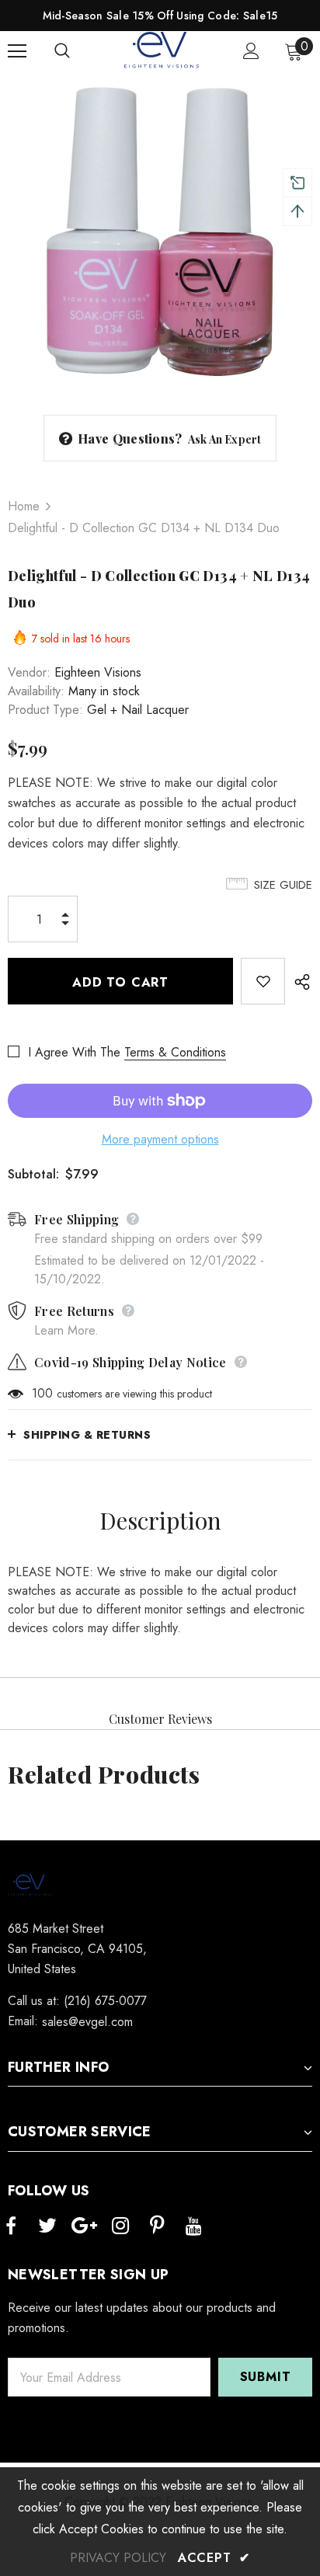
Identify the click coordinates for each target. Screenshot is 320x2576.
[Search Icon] (78, 51)
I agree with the (74, 1052)
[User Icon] (251, 51)
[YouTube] (193, 2226)
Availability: (36, 691)
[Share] (299, 981)
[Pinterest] (157, 2226)
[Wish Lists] (263, 981)
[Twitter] (47, 2226)
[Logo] (162, 50)
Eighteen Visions (98, 672)
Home (24, 506)
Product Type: (45, 710)
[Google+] (84, 2226)
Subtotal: (33, 1174)
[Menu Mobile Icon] (17, 51)
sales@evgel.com (87, 2022)
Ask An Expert (225, 439)
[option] (160, 231)
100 (42, 1393)
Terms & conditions (175, 1052)
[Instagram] (120, 2226)
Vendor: (29, 672)
